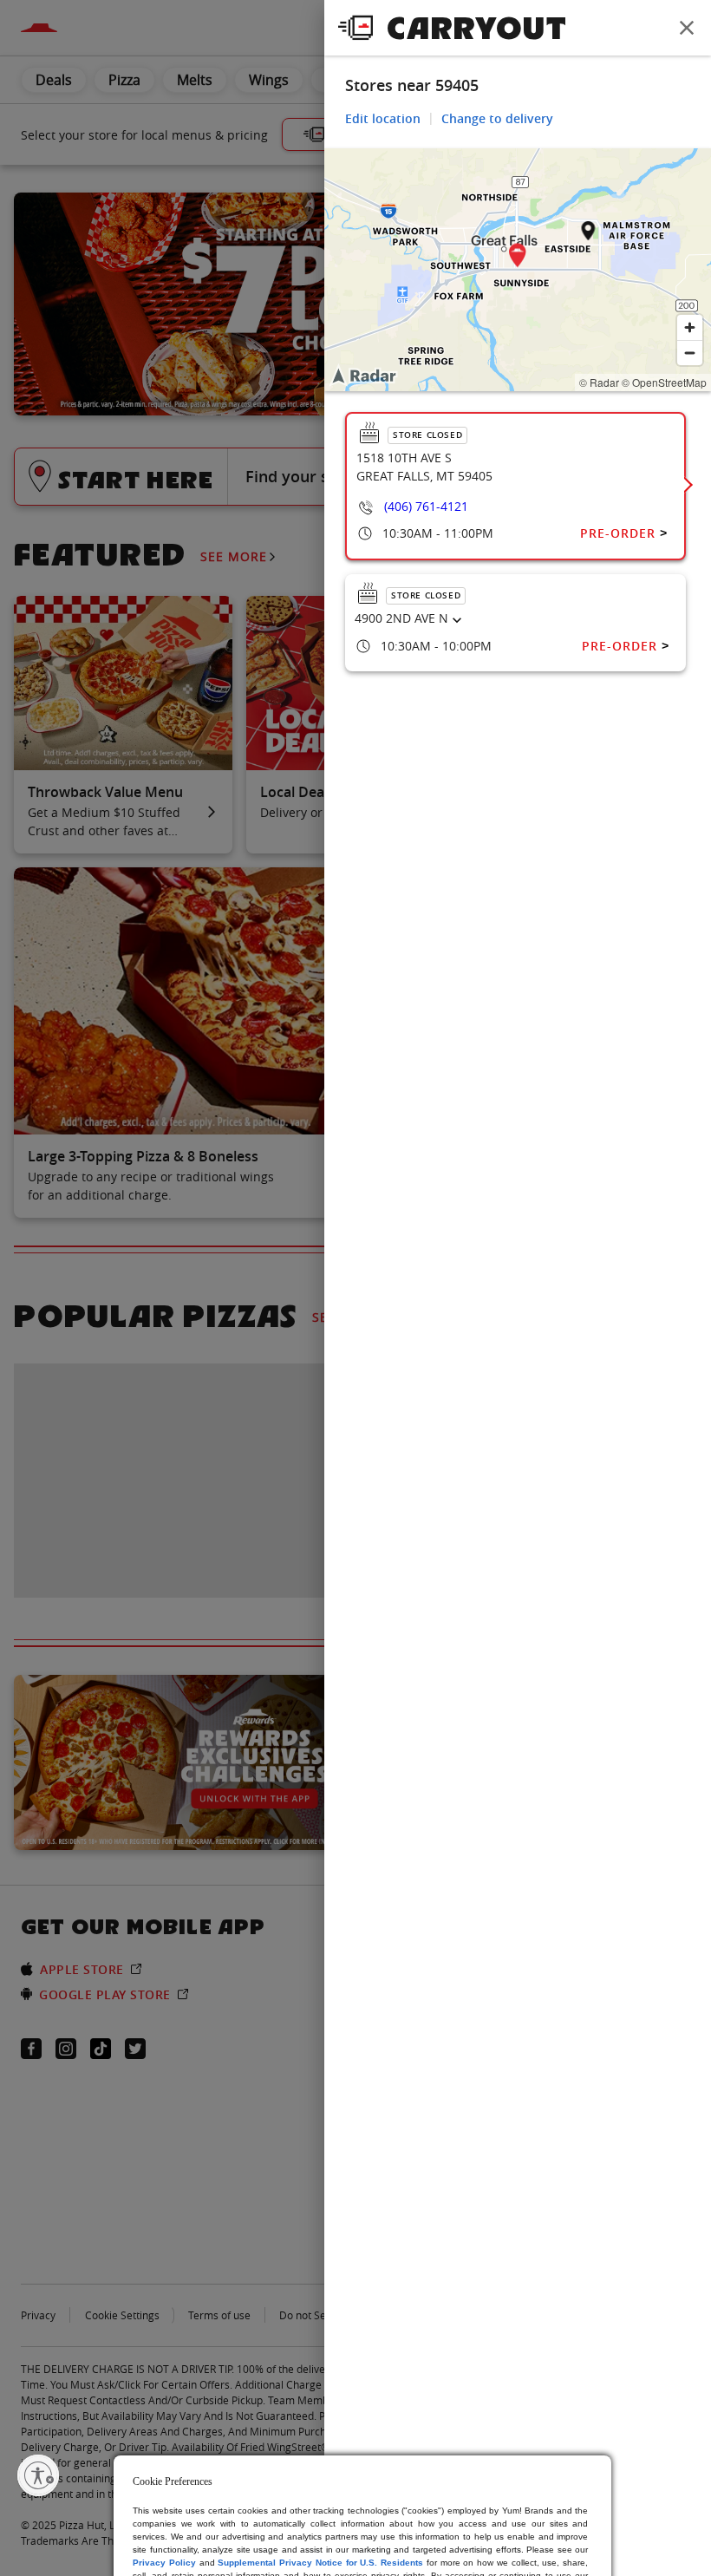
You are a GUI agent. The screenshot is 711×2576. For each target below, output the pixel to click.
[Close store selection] (687, 28)
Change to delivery (497, 118)
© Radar (599, 382)
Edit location (383, 118)
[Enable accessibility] (38, 2475)
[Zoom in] (690, 327)
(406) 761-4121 (426, 506)
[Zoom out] (690, 353)
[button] (518, 258)
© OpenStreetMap (664, 382)
